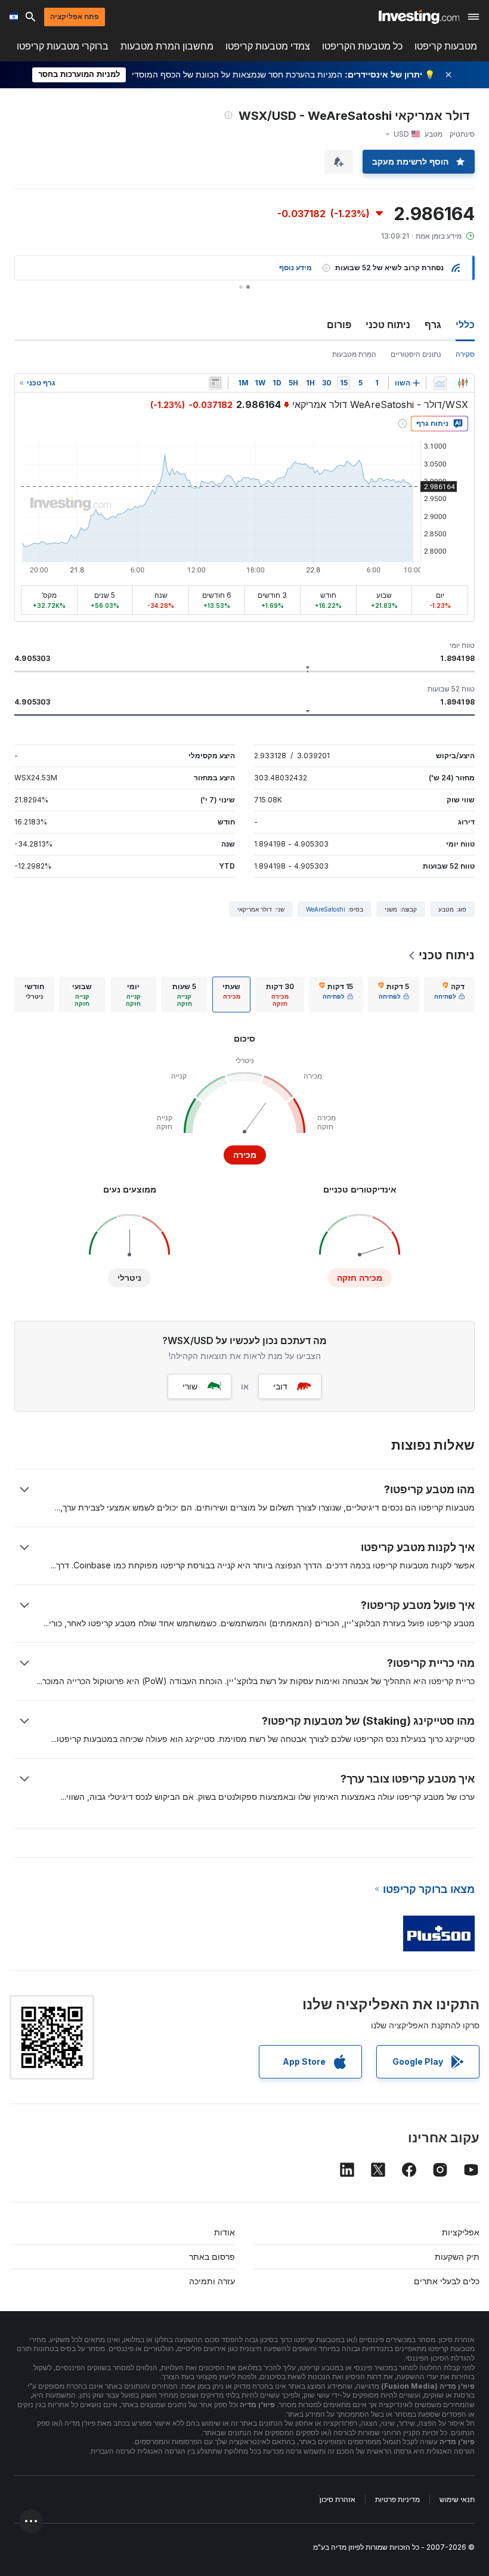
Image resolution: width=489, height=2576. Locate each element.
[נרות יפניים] (463, 383)
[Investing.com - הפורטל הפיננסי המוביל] (419, 17)
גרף (433, 325)
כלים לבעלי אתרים (447, 2281)
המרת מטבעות (354, 354)
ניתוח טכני (388, 325)
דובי (280, 1386)
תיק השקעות (457, 2257)
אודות (225, 2232)
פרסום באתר (212, 2257)
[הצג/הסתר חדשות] (215, 383)
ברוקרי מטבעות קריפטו (63, 46)
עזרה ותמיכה (212, 2281)
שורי (190, 1386)
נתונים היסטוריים (416, 354)
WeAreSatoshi (326, 909)
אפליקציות (461, 2232)
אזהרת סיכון (338, 2499)
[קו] (440, 383)
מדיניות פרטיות (397, 2499)
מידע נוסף (295, 268)
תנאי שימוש (457, 2499)
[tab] (449, 994)
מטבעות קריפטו (446, 46)
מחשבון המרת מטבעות (167, 46)
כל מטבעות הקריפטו (362, 46)
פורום (339, 325)
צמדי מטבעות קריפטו (268, 46)
